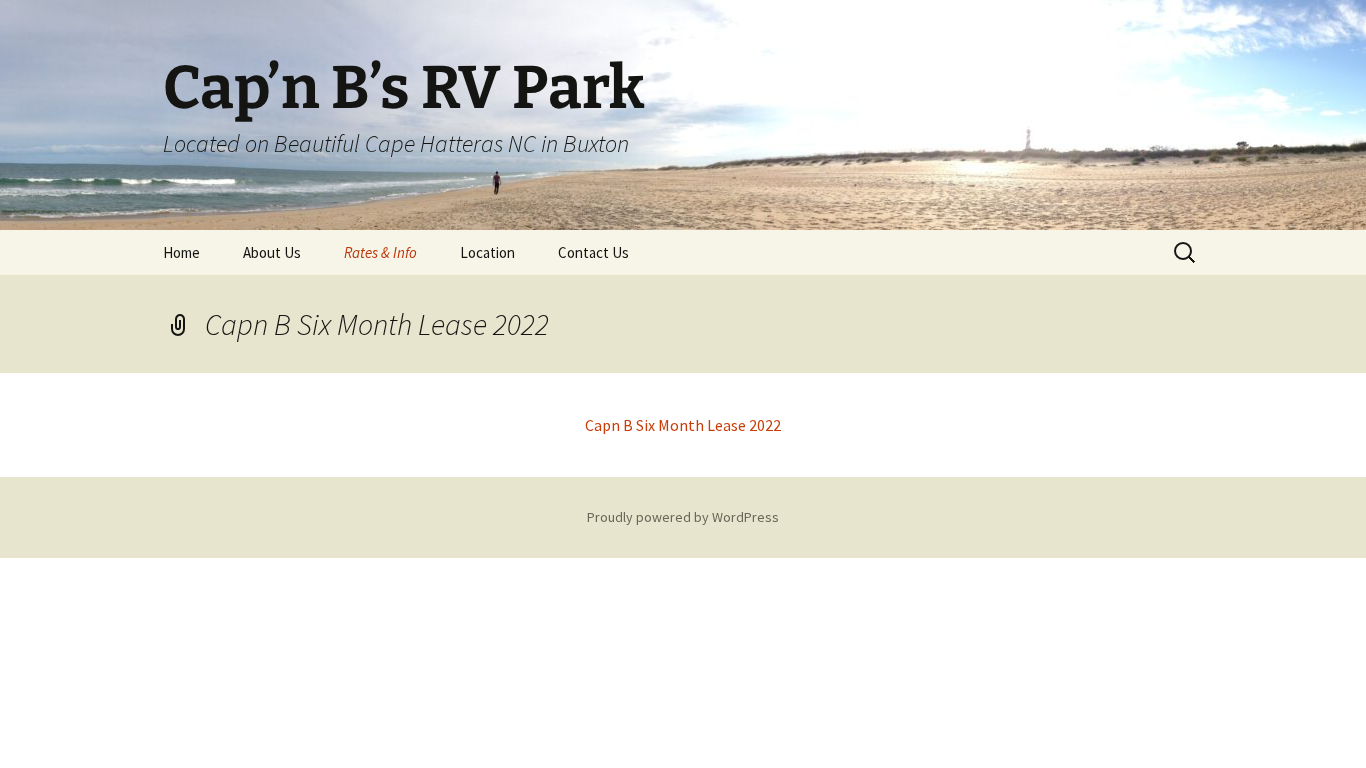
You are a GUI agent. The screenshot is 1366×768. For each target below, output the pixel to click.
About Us (272, 252)
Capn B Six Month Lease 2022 (683, 425)
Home (181, 252)
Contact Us (593, 252)
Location (487, 252)
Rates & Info (380, 252)
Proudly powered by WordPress (683, 517)
